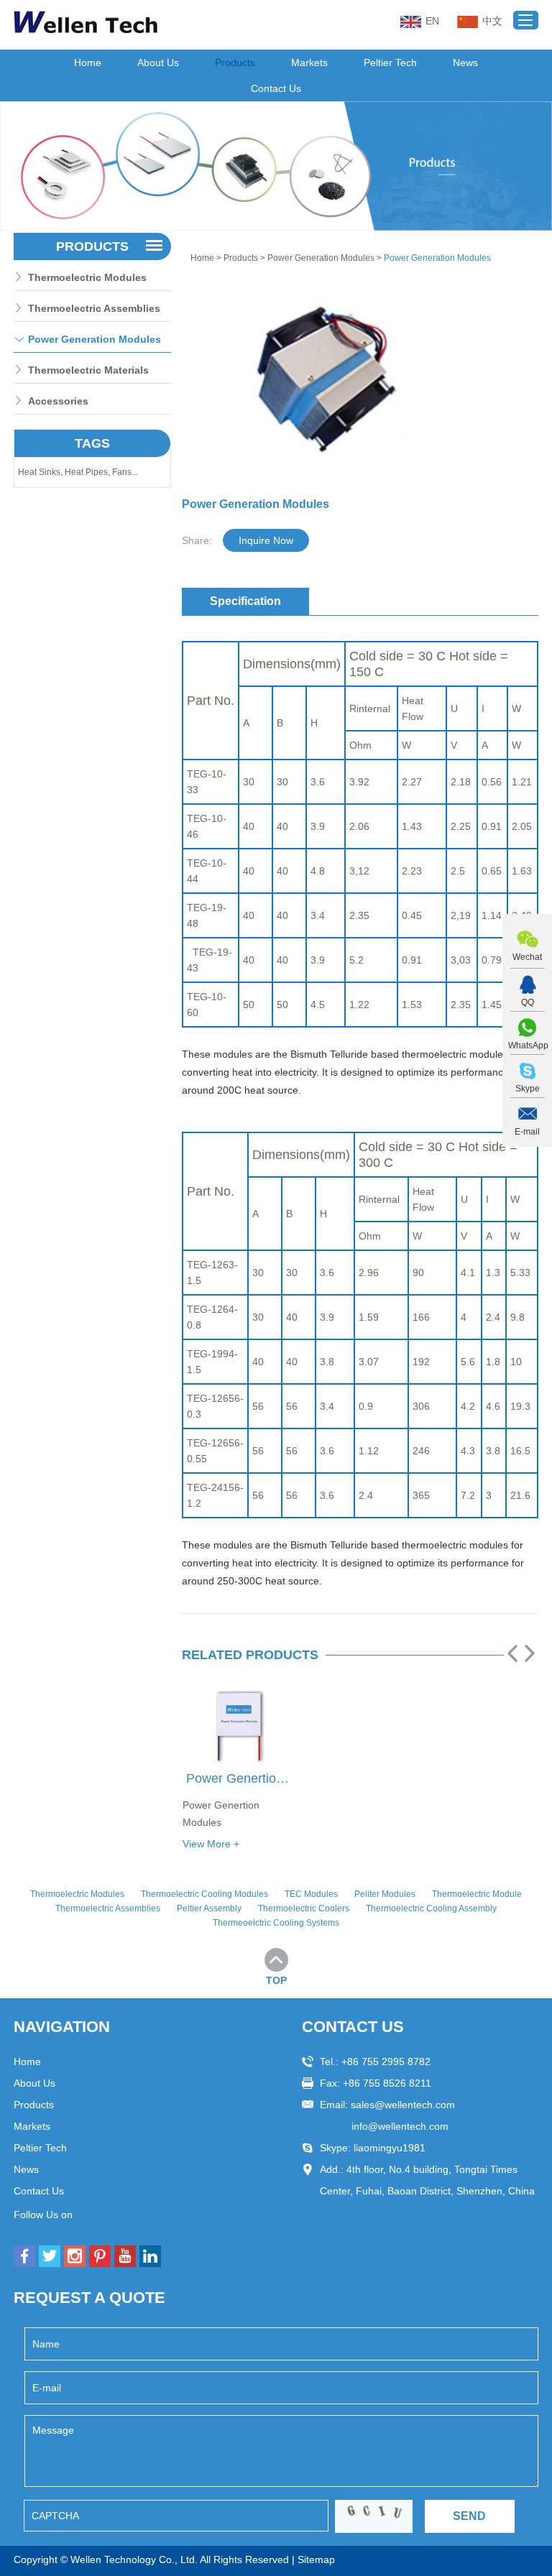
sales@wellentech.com (403, 2105)
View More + (211, 1844)
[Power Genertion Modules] (240, 1727)
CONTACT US (353, 2027)
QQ (528, 1002)
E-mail (527, 1132)
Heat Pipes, (88, 472)
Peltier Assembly (209, 1908)
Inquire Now (266, 540)
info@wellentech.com (400, 2126)
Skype (528, 1089)
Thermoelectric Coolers (304, 1908)
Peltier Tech (390, 63)
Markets (309, 63)
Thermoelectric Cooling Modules (204, 1894)
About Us (158, 63)
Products (235, 63)
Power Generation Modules (321, 258)
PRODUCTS (92, 246)
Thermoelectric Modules (87, 277)
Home (88, 63)
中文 (492, 21)
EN (432, 21)
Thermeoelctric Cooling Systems (276, 1923)
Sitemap (316, 2559)
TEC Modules (311, 1894)
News (465, 63)
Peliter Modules (385, 1894)
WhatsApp (527, 1045)
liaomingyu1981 (390, 2148)
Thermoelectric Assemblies (94, 308)
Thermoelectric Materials (88, 370)
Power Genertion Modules (241, 1778)
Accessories (58, 401)
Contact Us (276, 88)
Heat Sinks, (41, 472)
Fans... (125, 472)
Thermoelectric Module (477, 1894)
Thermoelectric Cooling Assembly (431, 1908)
